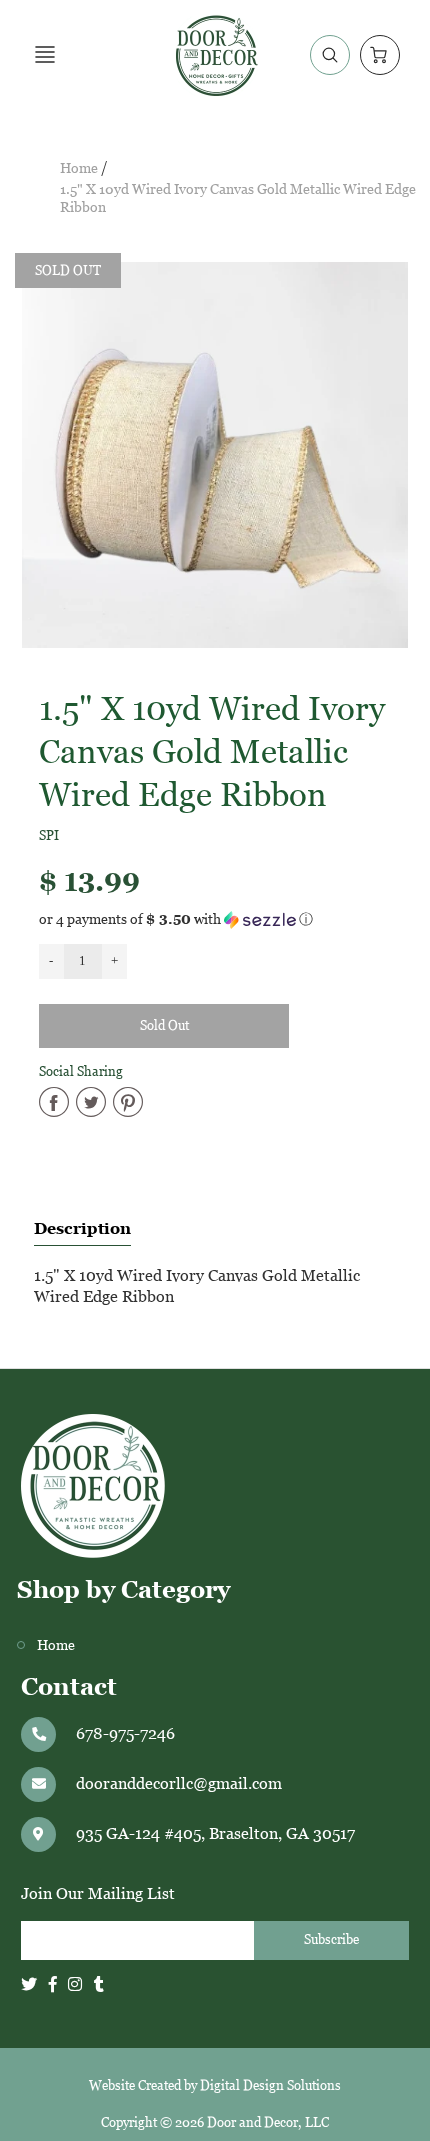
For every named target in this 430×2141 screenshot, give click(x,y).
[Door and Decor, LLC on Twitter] (29, 1984)
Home (79, 168)
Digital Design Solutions (270, 2085)
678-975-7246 (125, 1733)
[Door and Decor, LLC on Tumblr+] (99, 1984)
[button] (215, 919)
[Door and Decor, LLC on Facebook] (53, 1984)
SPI (49, 835)
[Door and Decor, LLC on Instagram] (75, 1984)
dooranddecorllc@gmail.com (179, 1783)
